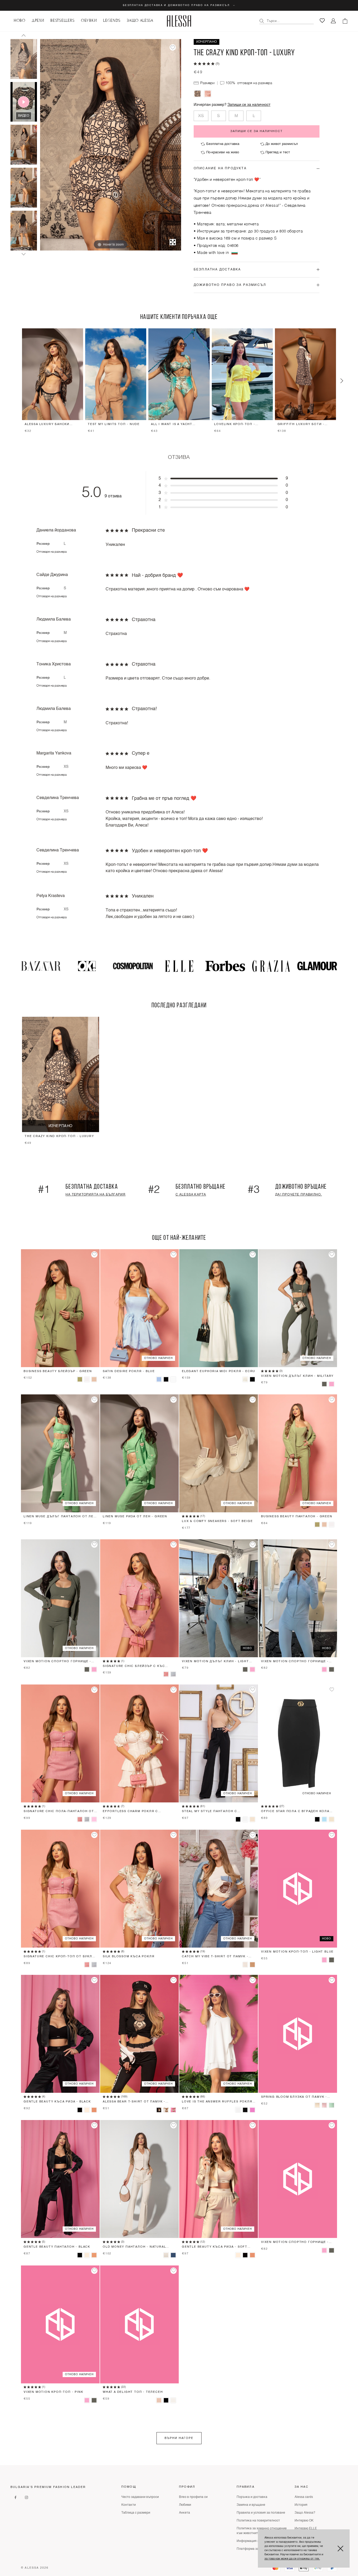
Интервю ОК (304, 2521)
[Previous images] (24, 35)
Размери (207, 83)
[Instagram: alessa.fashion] (26, 2497)
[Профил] (333, 21)
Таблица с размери (136, 2513)
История (301, 2505)
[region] (179, 381)
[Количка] (345, 21)
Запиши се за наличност (249, 105)
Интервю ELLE (306, 2529)
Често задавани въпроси (140, 2497)
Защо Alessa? (305, 2513)
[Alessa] (179, 21)
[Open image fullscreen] (173, 242)
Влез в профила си (193, 2497)
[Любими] (322, 21)
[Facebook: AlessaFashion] (15, 2497)
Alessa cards (304, 2497)
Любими (185, 2505)
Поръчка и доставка (252, 2497)
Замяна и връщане (251, 2505)
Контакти (129, 2505)
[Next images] (24, 254)
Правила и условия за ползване (261, 2513)
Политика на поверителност (258, 2521)
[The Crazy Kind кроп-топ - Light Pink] (208, 94)
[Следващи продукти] (342, 381)
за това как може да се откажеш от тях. (292, 2559)
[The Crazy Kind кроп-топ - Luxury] (24, 59)
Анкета (185, 2513)
